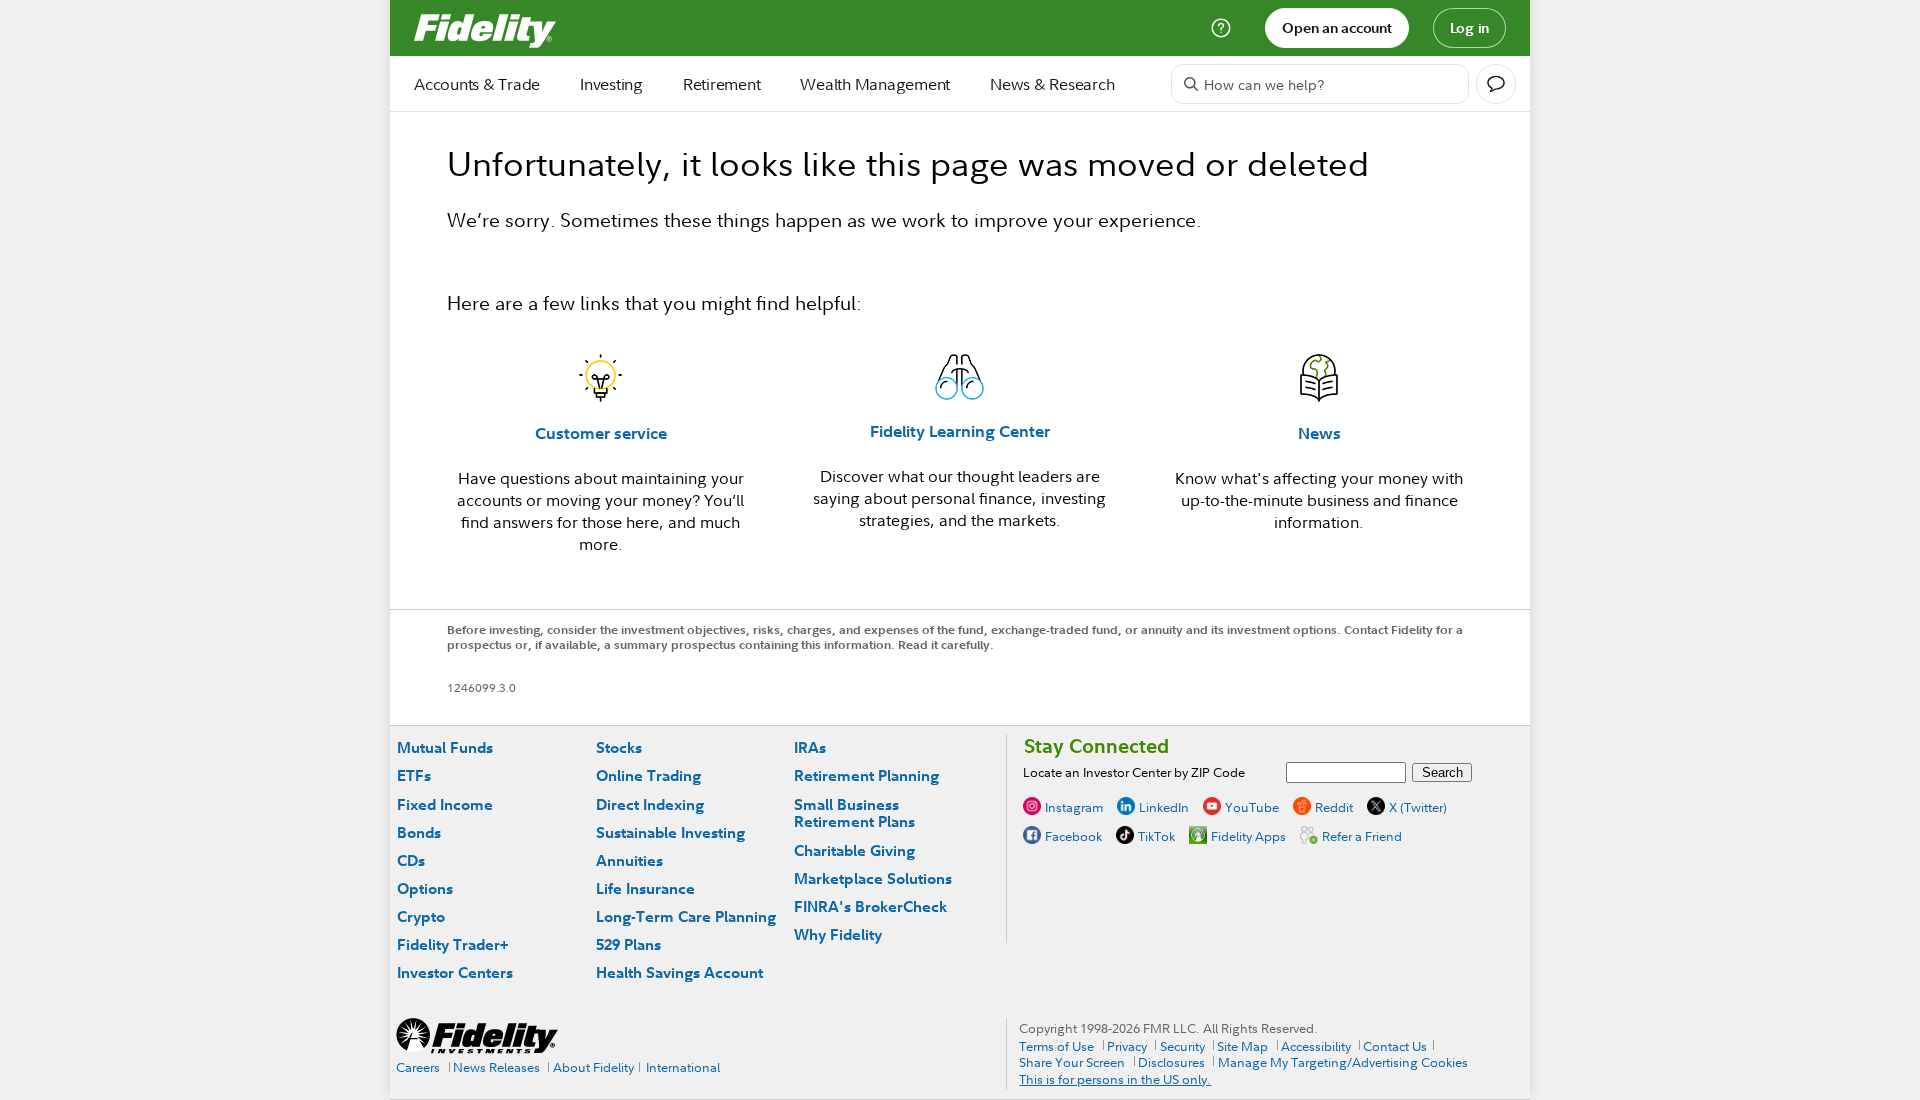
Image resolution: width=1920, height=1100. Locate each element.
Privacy (1127, 1046)
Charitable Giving (854, 850)
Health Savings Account (679, 972)
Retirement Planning (866, 775)
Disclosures (1171, 1062)
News (1319, 433)
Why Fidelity (838, 934)
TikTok (1156, 836)
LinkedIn (1164, 807)
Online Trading (648, 775)
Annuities (629, 860)
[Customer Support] (1221, 28)
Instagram (1074, 807)
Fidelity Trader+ (452, 944)
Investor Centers (455, 972)
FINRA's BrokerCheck (870, 906)
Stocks (619, 747)
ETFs (414, 775)
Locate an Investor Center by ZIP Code (1134, 772)
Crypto (421, 916)
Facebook (1073, 836)
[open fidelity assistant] (1496, 84)
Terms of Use (1056, 1046)
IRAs (810, 747)
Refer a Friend (1362, 836)
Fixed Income (445, 804)
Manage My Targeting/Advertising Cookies (1343, 1062)
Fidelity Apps (1248, 836)
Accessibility (1316, 1046)
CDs (411, 860)
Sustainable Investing (670, 832)
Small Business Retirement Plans (854, 813)
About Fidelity (593, 1067)
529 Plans (628, 944)
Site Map (1242, 1046)
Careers (418, 1067)
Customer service (601, 433)
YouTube (1252, 807)
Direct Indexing (650, 804)
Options (425, 888)
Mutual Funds (445, 747)
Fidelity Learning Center (960, 431)
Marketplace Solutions (873, 878)
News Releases (496, 1067)
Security (1182, 1046)
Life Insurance (645, 888)
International (683, 1067)
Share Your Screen (1072, 1062)
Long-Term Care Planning (686, 916)
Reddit (1334, 807)
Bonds (419, 832)
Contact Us (1395, 1046)
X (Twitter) (1418, 807)
